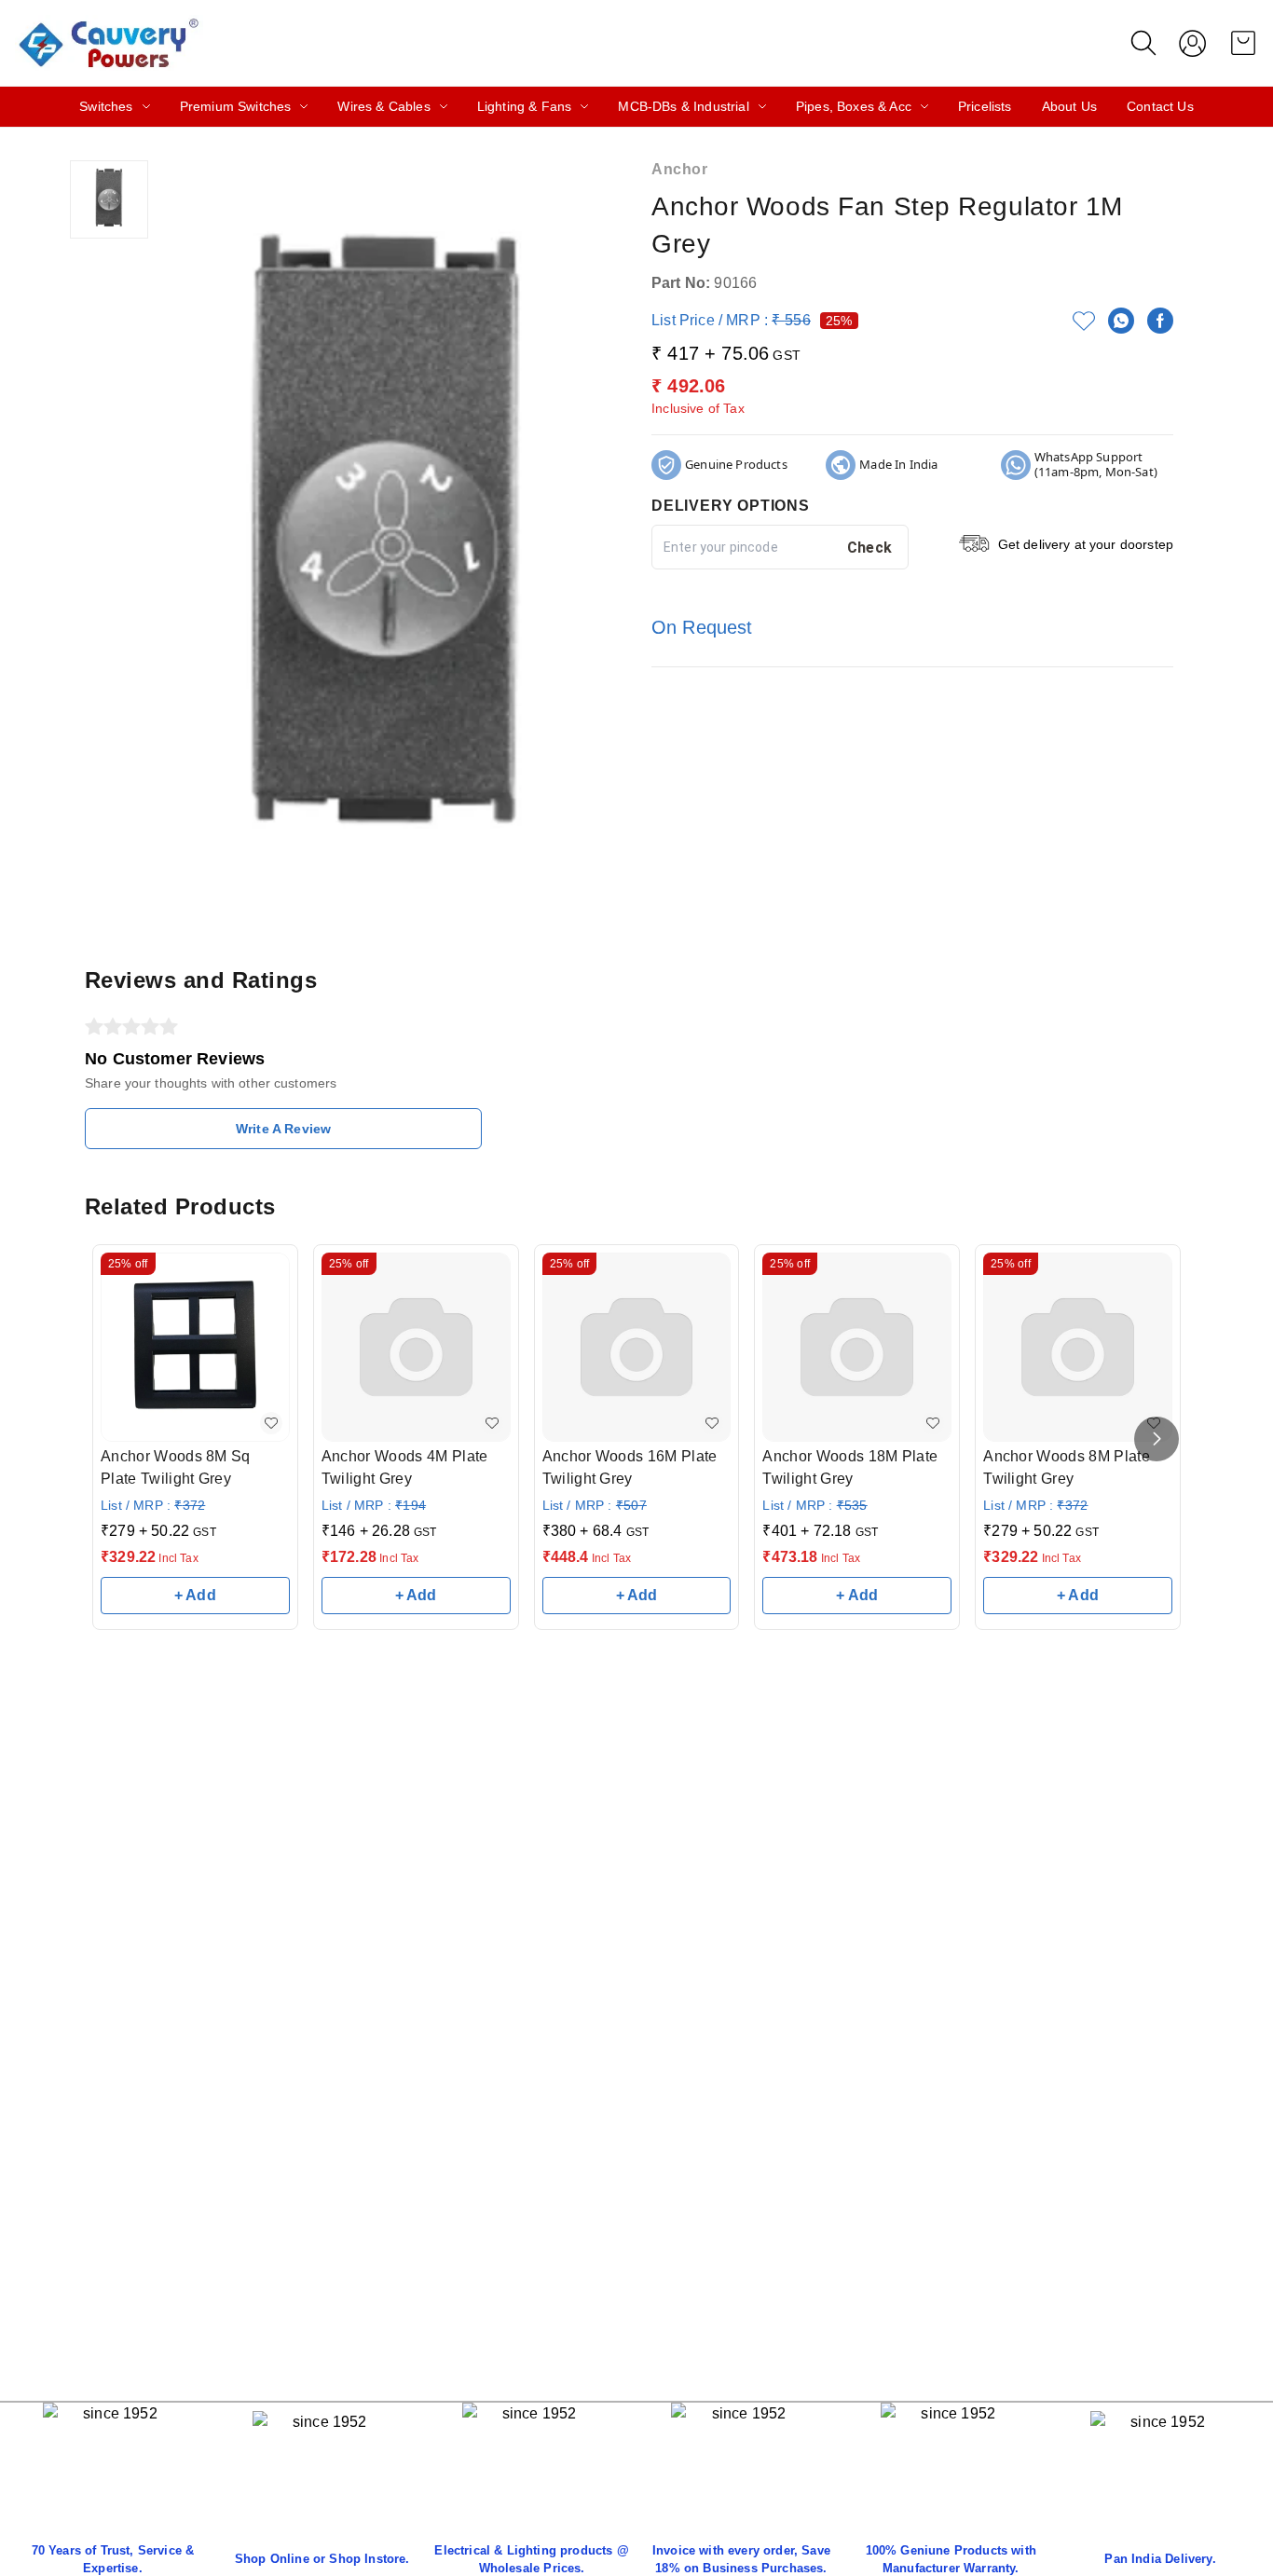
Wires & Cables (383, 106)
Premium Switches (236, 106)
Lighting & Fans (525, 106)
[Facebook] (1160, 321)
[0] (1243, 43)
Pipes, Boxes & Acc (854, 106)
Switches (106, 106)
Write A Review (283, 1129)
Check (870, 548)
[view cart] (1243, 43)
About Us (1069, 106)
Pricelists (985, 106)
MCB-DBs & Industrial (683, 106)
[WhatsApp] (1121, 321)
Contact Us (1160, 106)
